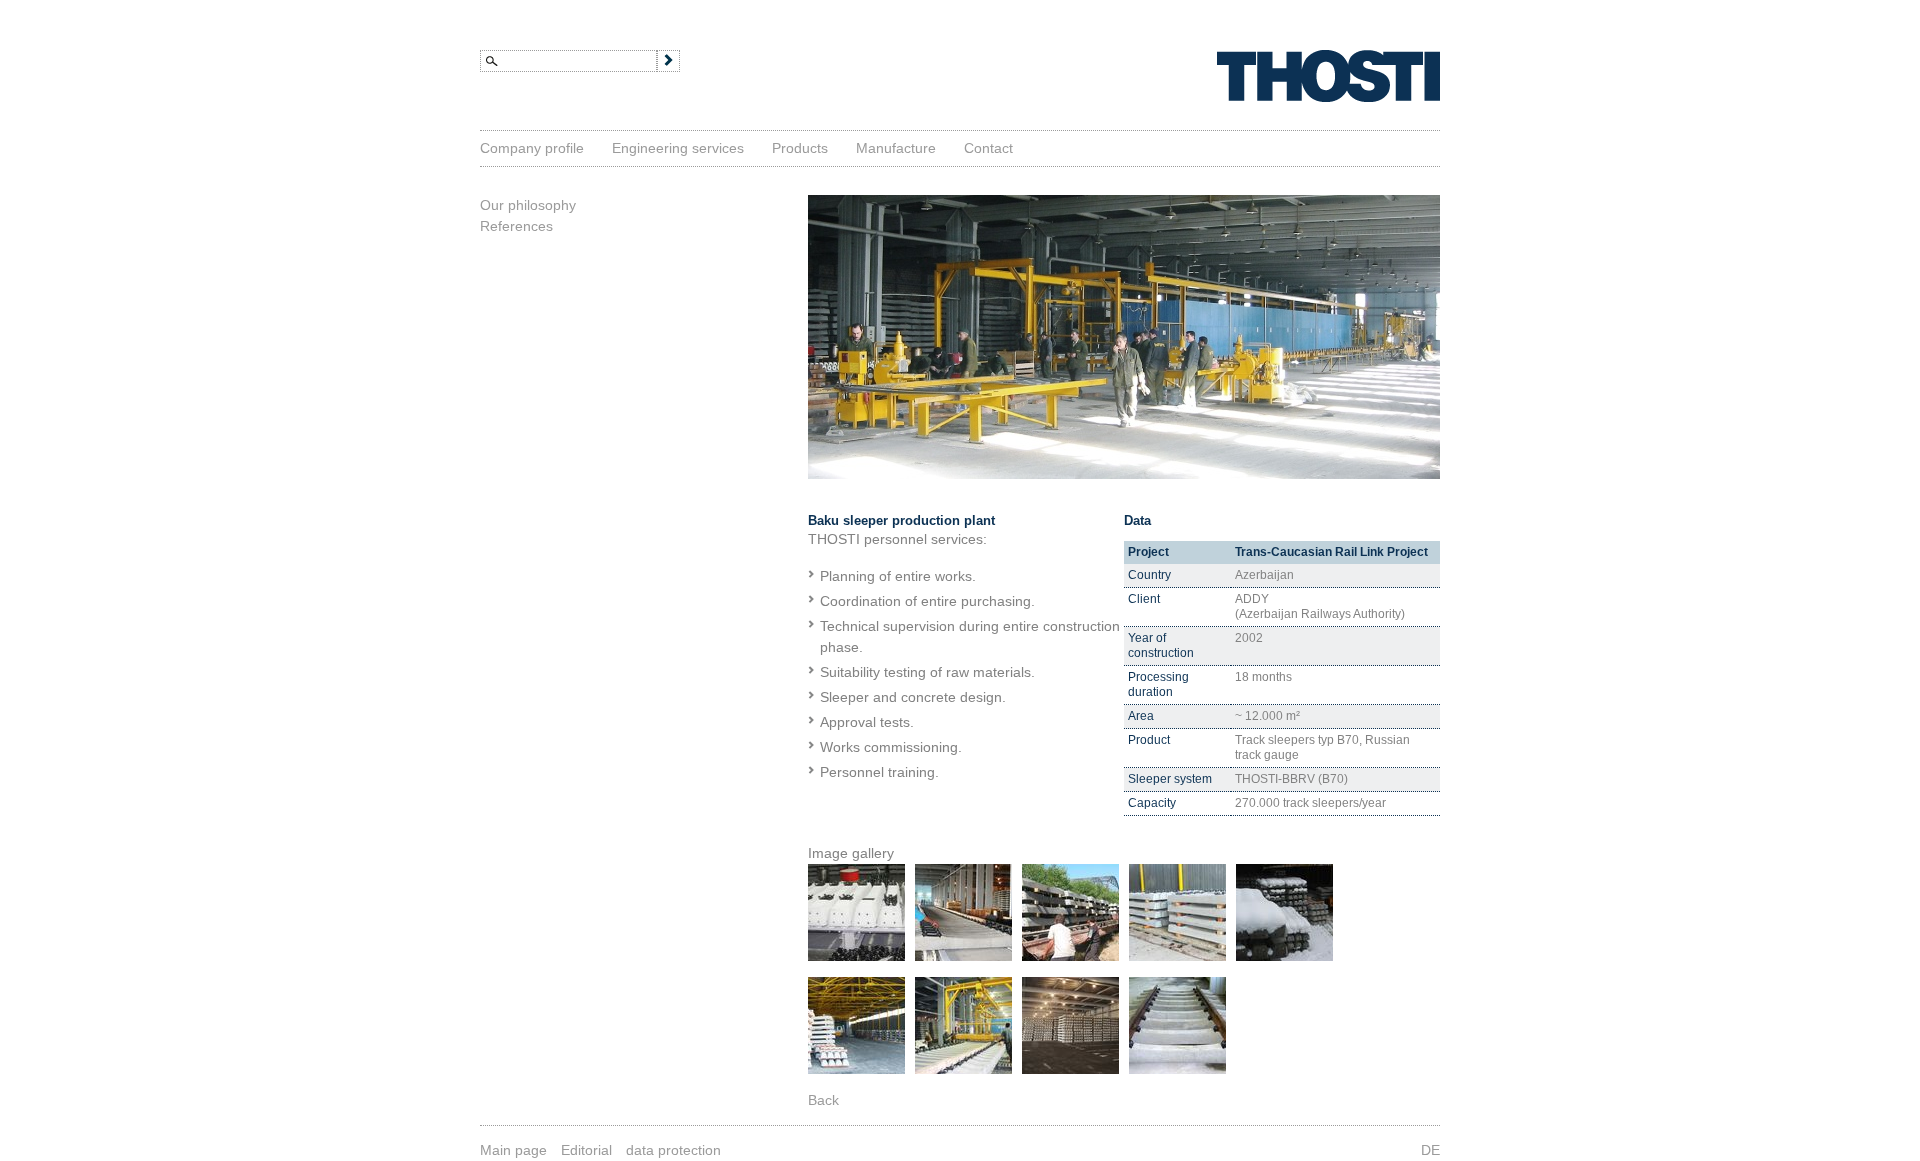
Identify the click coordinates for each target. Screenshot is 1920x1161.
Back (823, 1100)
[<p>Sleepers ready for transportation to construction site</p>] (1070, 956)
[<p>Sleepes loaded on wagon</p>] (1177, 956)
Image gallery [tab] (851, 853)
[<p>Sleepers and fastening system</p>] (856, 956)
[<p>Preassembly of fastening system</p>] (963, 956)
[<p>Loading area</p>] (1284, 956)
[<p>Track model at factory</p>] (1177, 1069)
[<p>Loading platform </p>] (856, 1069)
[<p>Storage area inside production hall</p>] (1070, 1069)
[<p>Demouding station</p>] (963, 1069)
